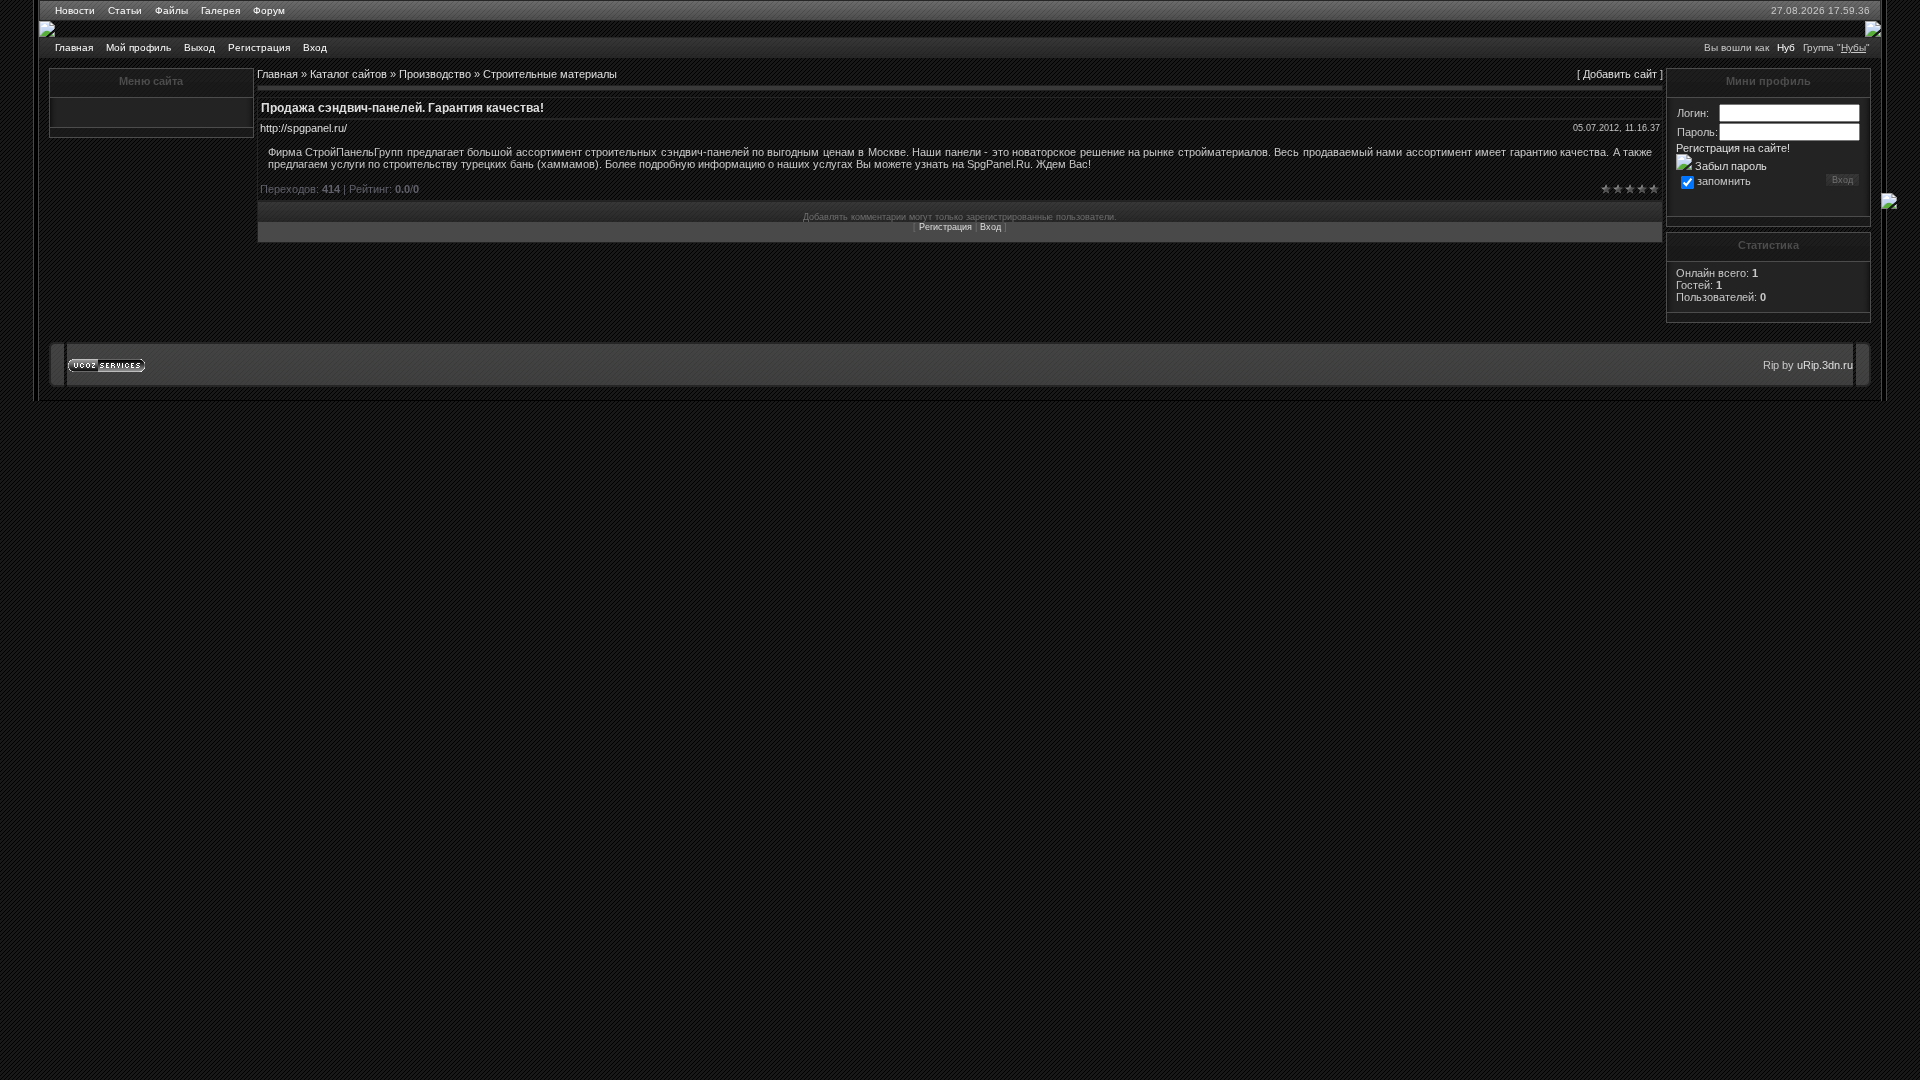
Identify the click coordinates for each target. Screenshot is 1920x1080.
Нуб (1786, 47)
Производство (435, 74)
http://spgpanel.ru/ (303, 128)
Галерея (220, 10)
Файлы (171, 10)
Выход (199, 47)
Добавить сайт (1620, 74)
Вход (315, 47)
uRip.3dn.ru (1825, 365)
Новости (75, 10)
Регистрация (259, 47)
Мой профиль (138, 47)
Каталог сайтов (348, 74)
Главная (74, 47)
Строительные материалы (550, 74)
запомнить (1724, 181)
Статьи (125, 10)
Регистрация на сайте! (1733, 148)
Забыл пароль (1729, 166)
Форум (269, 10)
